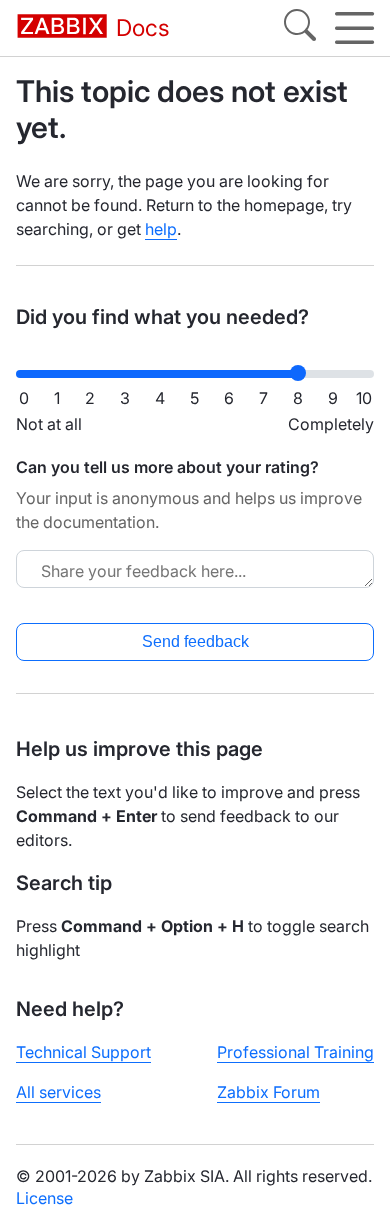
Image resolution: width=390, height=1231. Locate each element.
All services (58, 1092)
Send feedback (195, 641)
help (161, 229)
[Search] (300, 28)
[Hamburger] (354, 28)
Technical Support (83, 1052)
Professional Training (295, 1052)
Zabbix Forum (268, 1092)
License (44, 1198)
